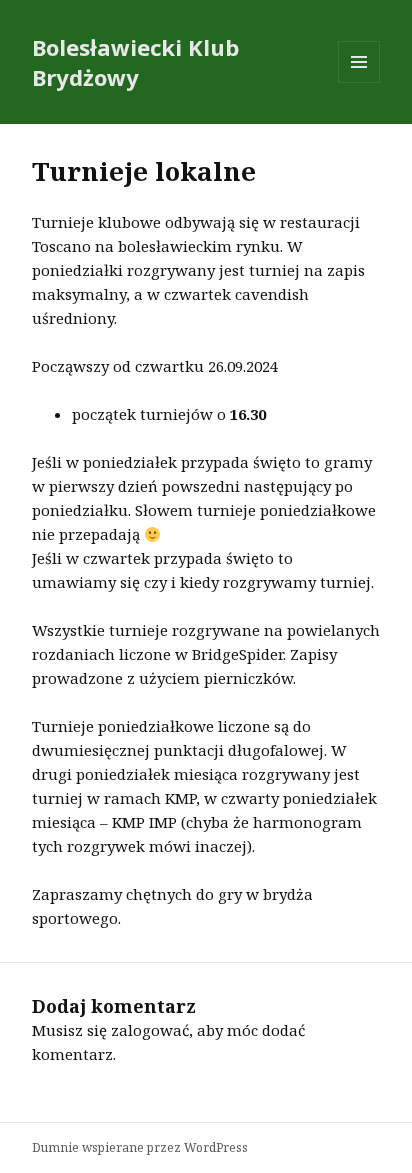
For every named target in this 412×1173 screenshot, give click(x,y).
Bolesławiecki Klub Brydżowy (135, 62)
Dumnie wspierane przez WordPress (140, 1147)
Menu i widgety (359, 82)
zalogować (150, 1030)
